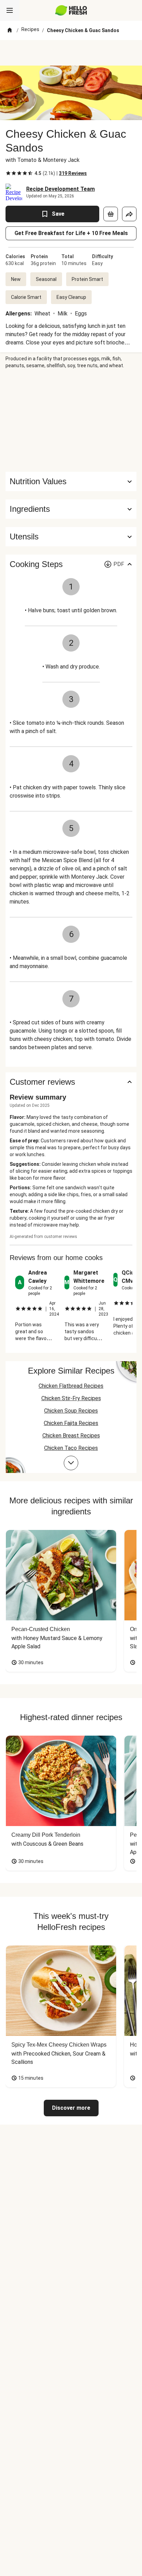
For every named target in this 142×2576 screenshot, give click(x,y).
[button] (71, 509)
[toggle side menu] (10, 10)
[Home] (10, 30)
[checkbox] (8, 173)
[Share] (129, 214)
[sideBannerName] (71, 420)
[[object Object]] (111, 214)
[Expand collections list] (71, 1463)
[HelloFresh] (71, 10)
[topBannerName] (71, 53)
